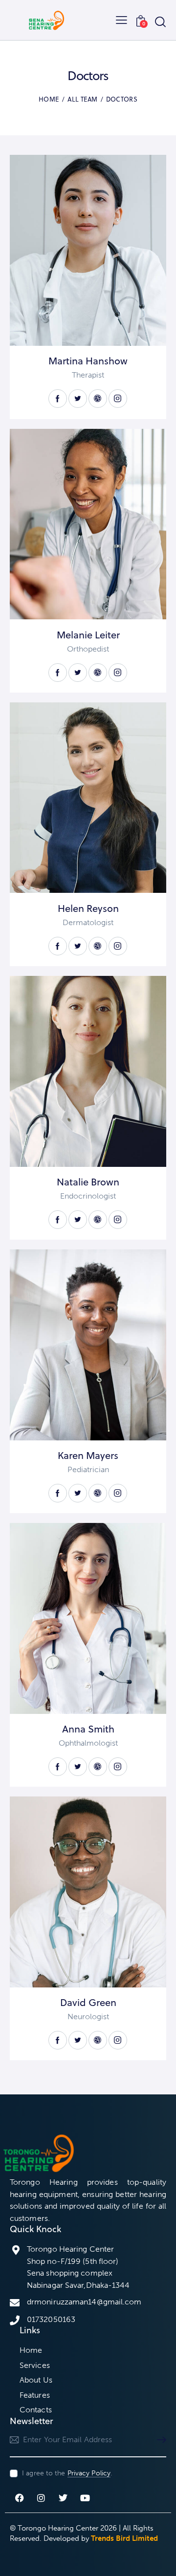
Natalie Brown (88, 1182)
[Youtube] (85, 2498)
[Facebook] (20, 2498)
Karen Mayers (88, 1456)
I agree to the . (67, 2473)
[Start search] (160, 21)
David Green (88, 2003)
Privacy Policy (89, 2474)
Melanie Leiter (88, 635)
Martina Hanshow (88, 361)
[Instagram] (42, 2498)
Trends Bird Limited (124, 2538)
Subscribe (159, 2440)
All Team (82, 99)
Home (49, 99)
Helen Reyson (88, 908)
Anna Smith (88, 1729)
